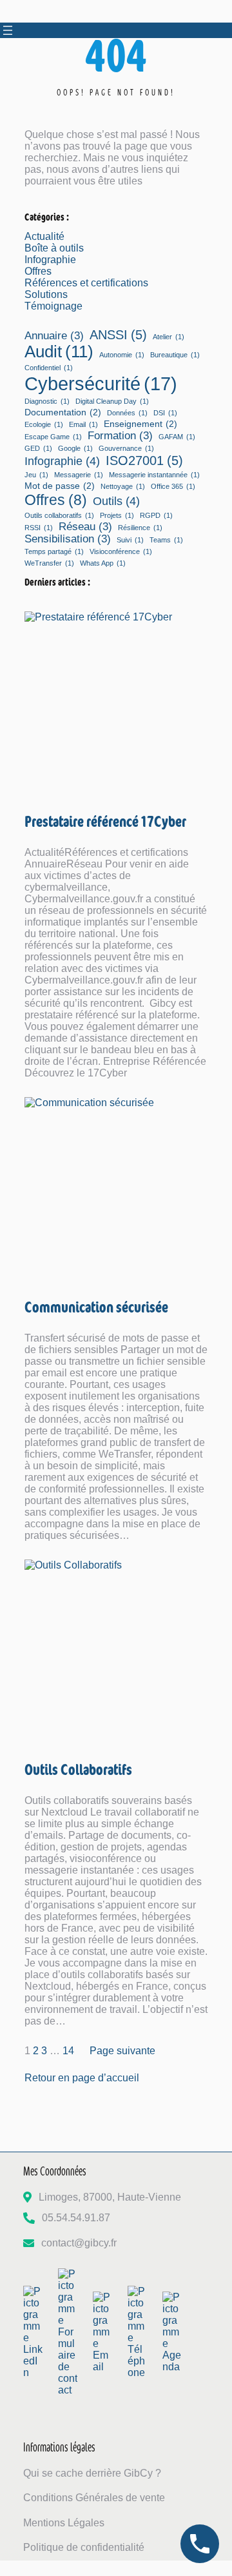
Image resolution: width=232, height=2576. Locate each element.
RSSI (39, 528)
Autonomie (122, 355)
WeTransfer (49, 563)
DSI (165, 413)
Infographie (50, 260)
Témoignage (53, 306)
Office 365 (173, 486)
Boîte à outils (54, 248)
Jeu (36, 475)
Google (75, 448)
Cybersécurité (101, 383)
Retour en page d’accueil (82, 2078)
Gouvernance (126, 448)
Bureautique (175, 355)
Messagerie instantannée (154, 475)
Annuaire (54, 335)
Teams (166, 540)
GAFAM (177, 437)
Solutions (46, 294)
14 (68, 2051)
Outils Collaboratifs (78, 1769)
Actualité (44, 236)
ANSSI (118, 335)
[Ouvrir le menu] (8, 30)
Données (127, 413)
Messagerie (79, 475)
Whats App (103, 563)
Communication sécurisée (96, 1306)
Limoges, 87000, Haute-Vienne (110, 2197)
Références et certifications (86, 283)
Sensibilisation (68, 539)
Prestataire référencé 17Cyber (105, 821)
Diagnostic (47, 401)
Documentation (63, 412)
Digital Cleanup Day (112, 401)
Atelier (169, 337)
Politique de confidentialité (84, 2547)
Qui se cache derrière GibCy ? (92, 2473)
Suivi (130, 540)
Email (83, 424)
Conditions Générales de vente (94, 2498)
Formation (120, 435)
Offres (38, 271)
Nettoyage (123, 486)
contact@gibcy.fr (79, 2243)
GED (38, 448)
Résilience (140, 528)
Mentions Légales (64, 2523)
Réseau (85, 526)
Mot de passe (60, 486)
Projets (117, 515)
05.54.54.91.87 (76, 2218)
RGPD (156, 515)
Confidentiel (49, 368)
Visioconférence (121, 551)
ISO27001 (144, 461)
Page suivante (122, 2051)
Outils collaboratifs (59, 515)
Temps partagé (54, 551)
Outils (116, 501)
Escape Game (53, 437)
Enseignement (140, 424)
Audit (59, 352)
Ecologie (44, 424)
